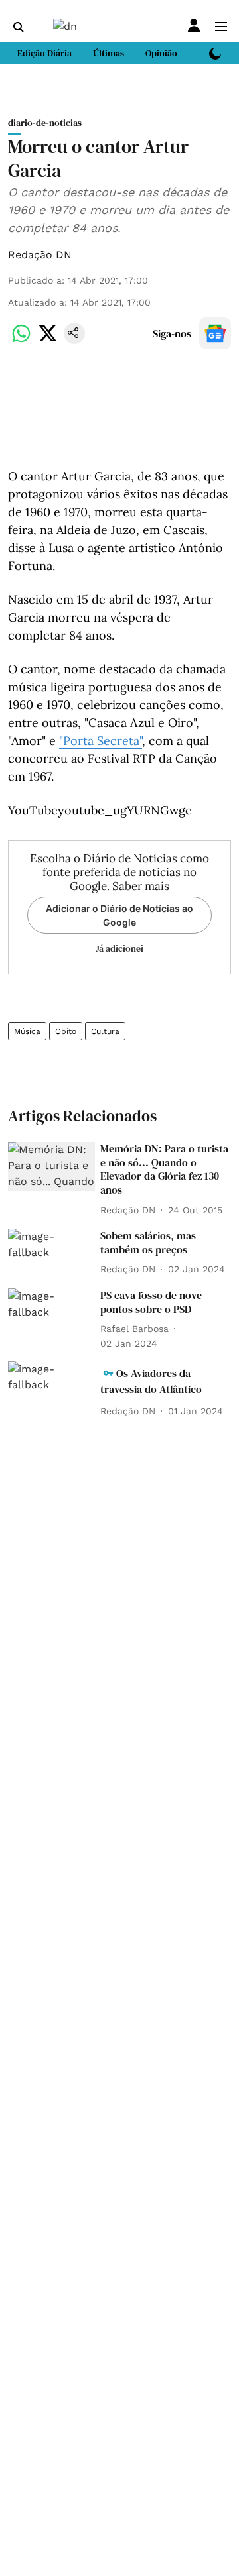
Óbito (66, 1031)
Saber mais (141, 886)
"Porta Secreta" (101, 741)
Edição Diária (44, 53)
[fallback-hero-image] (51, 1166)
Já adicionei (119, 948)
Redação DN (40, 255)
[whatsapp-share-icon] (21, 340)
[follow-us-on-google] (215, 333)
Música (27, 1031)
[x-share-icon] (48, 340)
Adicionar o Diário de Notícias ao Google (119, 915)
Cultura (105, 1031)
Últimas (109, 53)
